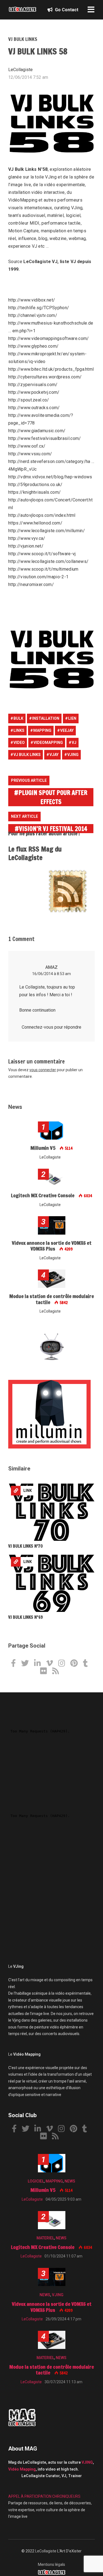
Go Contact (66, 10)
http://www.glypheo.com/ (33, 346)
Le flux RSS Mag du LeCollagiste (35, 853)
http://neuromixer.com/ (31, 584)
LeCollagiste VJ (40, 262)
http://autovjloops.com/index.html (42, 515)
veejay (67, 730)
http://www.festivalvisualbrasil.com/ (45, 438)
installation (46, 718)
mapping (42, 730)
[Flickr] (46, 1672)
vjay (54, 755)
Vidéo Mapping (22, 2469)
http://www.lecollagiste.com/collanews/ (48, 561)
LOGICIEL (36, 2181)
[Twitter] (27, 1664)
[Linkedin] (40, 1664)
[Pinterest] (76, 1664)
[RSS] (58, 1672)
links (19, 730)
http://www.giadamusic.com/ (37, 431)
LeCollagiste (46, 2551)
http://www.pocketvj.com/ (34, 392)
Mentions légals (51, 2564)
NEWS (70, 2181)
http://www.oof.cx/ (27, 446)
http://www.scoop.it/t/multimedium (43, 569)
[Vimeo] (52, 1664)
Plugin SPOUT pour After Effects (53, 797)
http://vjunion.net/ (26, 546)
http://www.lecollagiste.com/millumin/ (47, 531)
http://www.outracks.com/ (34, 408)
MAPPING (54, 2181)
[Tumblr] (87, 1664)
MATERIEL (45, 2238)
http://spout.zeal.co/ (29, 400)
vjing (73, 755)
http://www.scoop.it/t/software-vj (42, 554)
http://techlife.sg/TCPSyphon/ (39, 308)
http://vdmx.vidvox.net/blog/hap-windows (50, 477)
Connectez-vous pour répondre (51, 1027)
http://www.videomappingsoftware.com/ (49, 338)
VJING (58, 2295)
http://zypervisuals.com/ (33, 385)
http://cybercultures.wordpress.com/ (45, 377)
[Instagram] (64, 1664)
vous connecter (43, 1070)
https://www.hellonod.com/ (35, 523)
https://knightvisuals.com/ (34, 492)
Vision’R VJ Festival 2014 (53, 829)
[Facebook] (16, 1664)
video (19, 743)
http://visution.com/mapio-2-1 (38, 577)
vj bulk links (27, 755)
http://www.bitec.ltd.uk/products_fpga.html (51, 369)
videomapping (48, 743)
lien (72, 718)
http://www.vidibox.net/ (32, 300)
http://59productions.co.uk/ (35, 485)
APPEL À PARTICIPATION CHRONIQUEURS (44, 2496)
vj (74, 743)
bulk (18, 718)
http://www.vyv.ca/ (27, 538)
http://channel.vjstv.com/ (33, 315)
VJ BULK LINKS (23, 39)
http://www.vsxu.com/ (30, 454)
